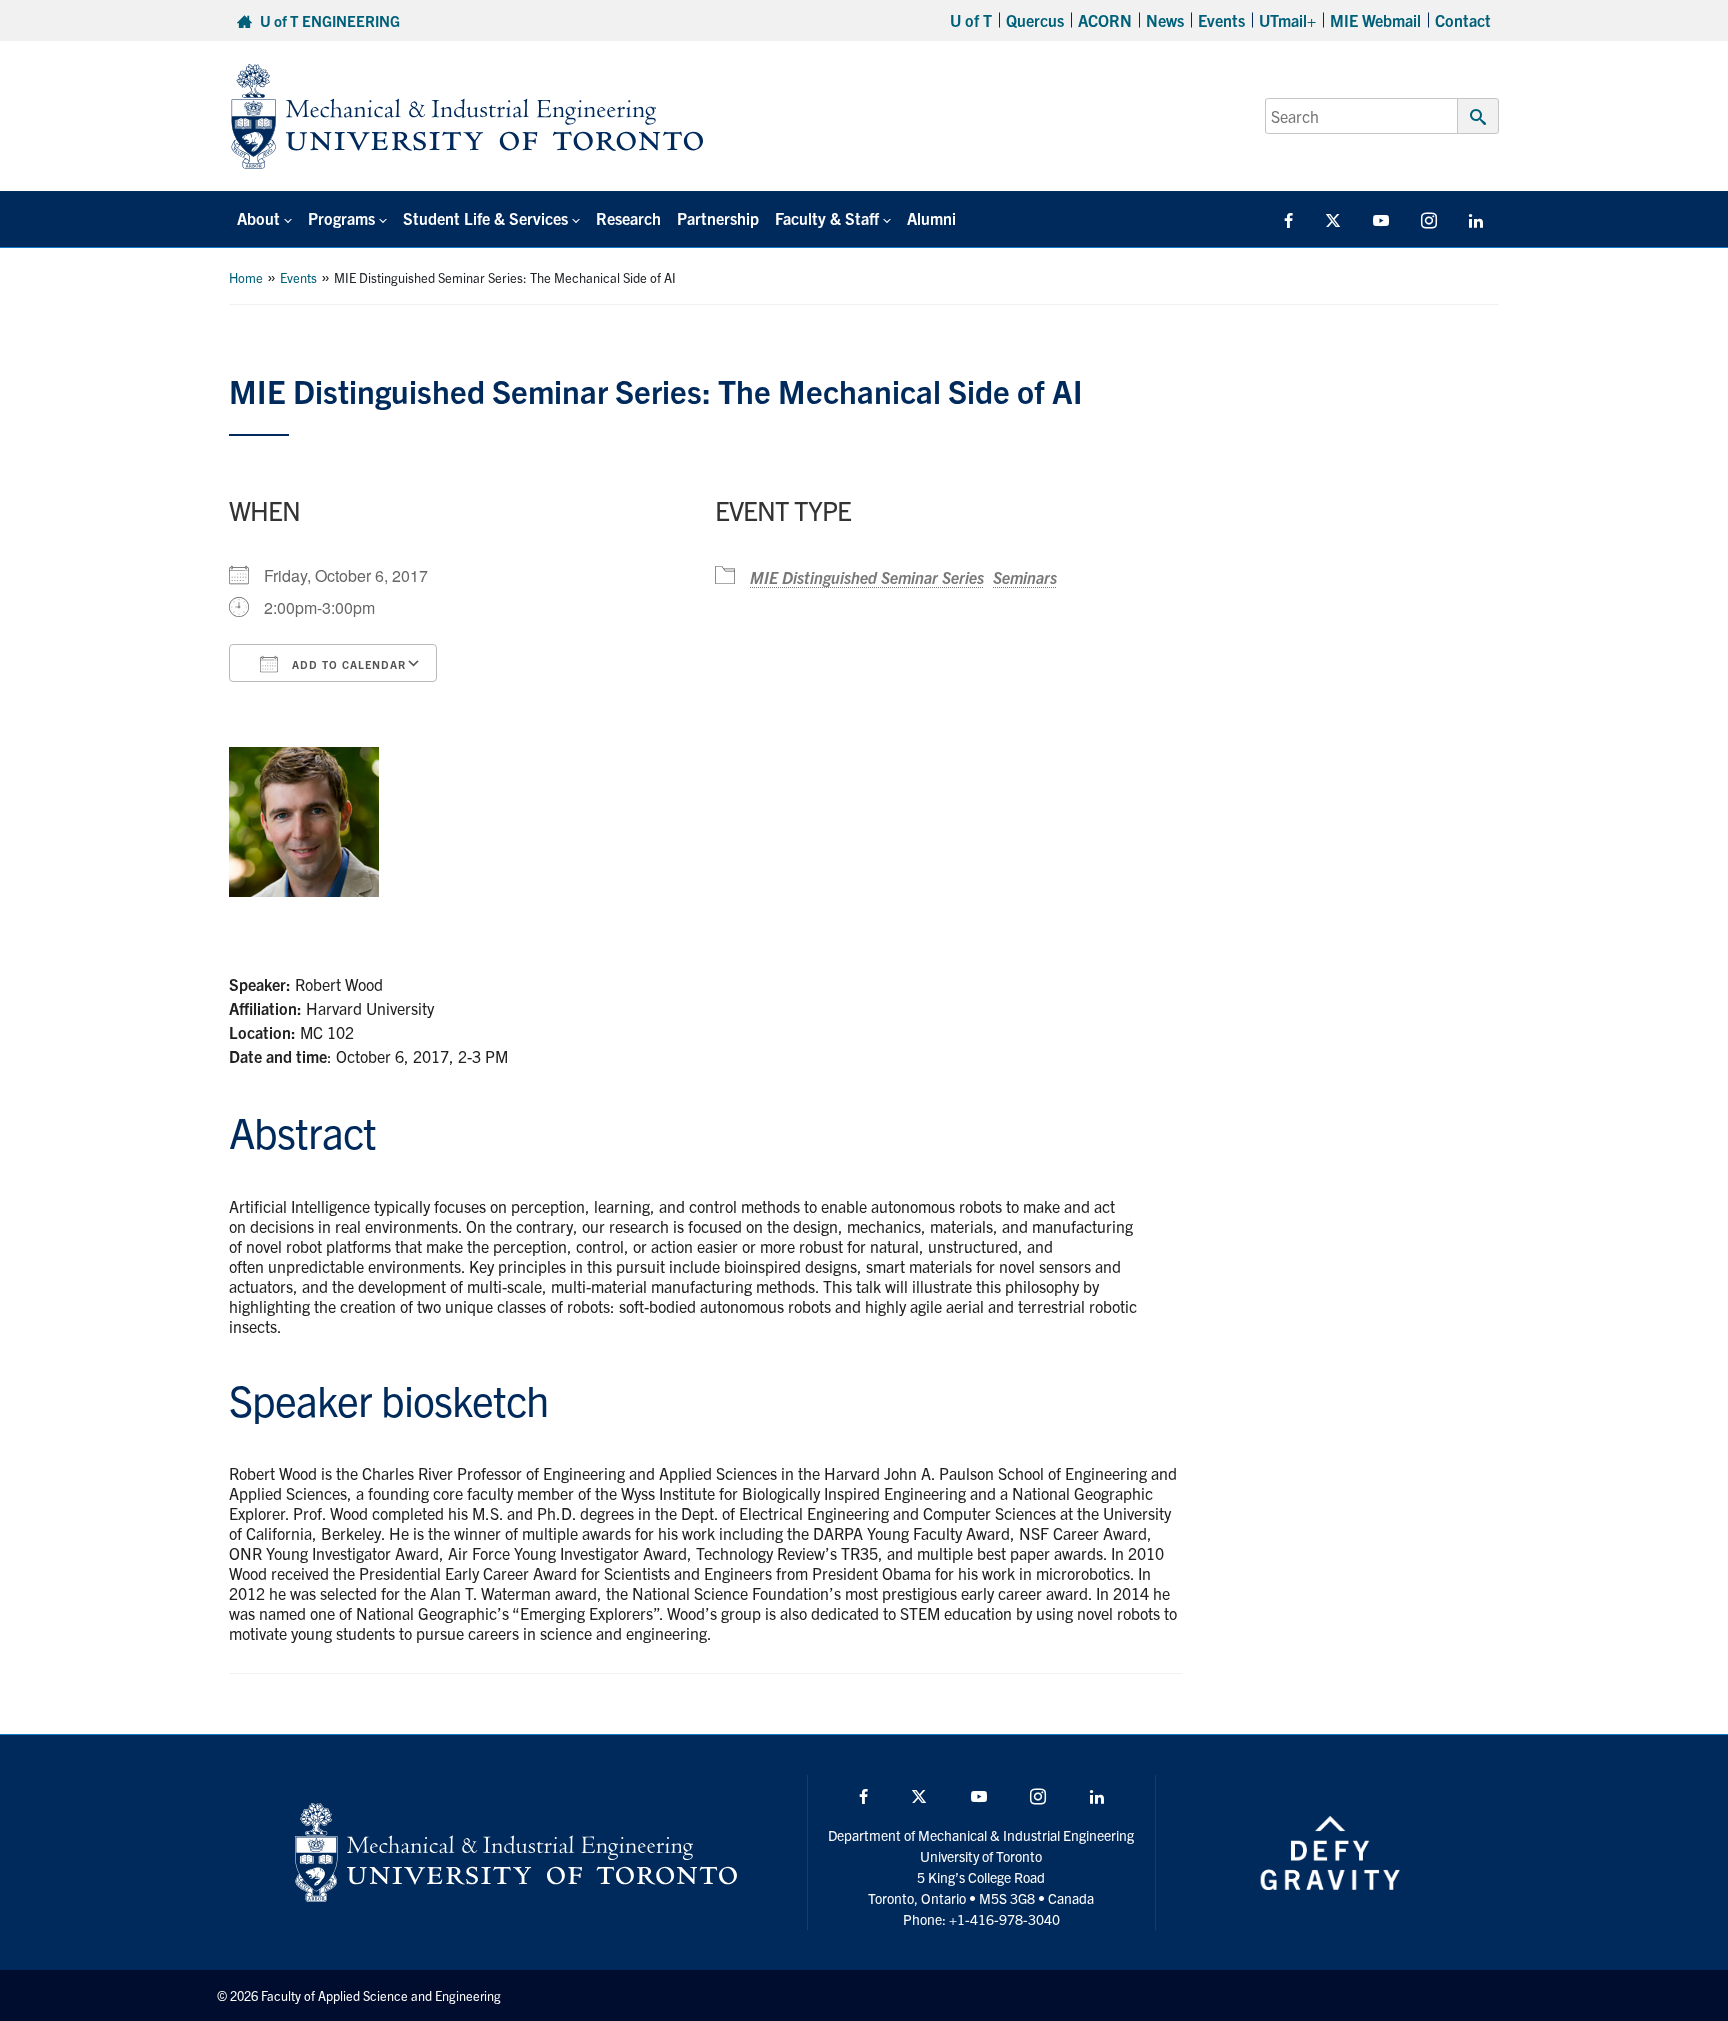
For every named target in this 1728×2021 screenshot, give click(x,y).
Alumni (931, 218)
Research (628, 218)
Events (1221, 20)
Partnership (718, 218)
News (1165, 20)
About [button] (258, 218)
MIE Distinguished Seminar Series (867, 577)
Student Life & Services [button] (485, 218)
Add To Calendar (347, 664)
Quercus (1035, 20)
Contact (1463, 20)
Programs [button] (341, 218)
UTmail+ (1287, 20)
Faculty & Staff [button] (827, 218)
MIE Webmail (1375, 20)
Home (246, 277)
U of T (971, 20)
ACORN (1105, 20)
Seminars (1025, 577)
